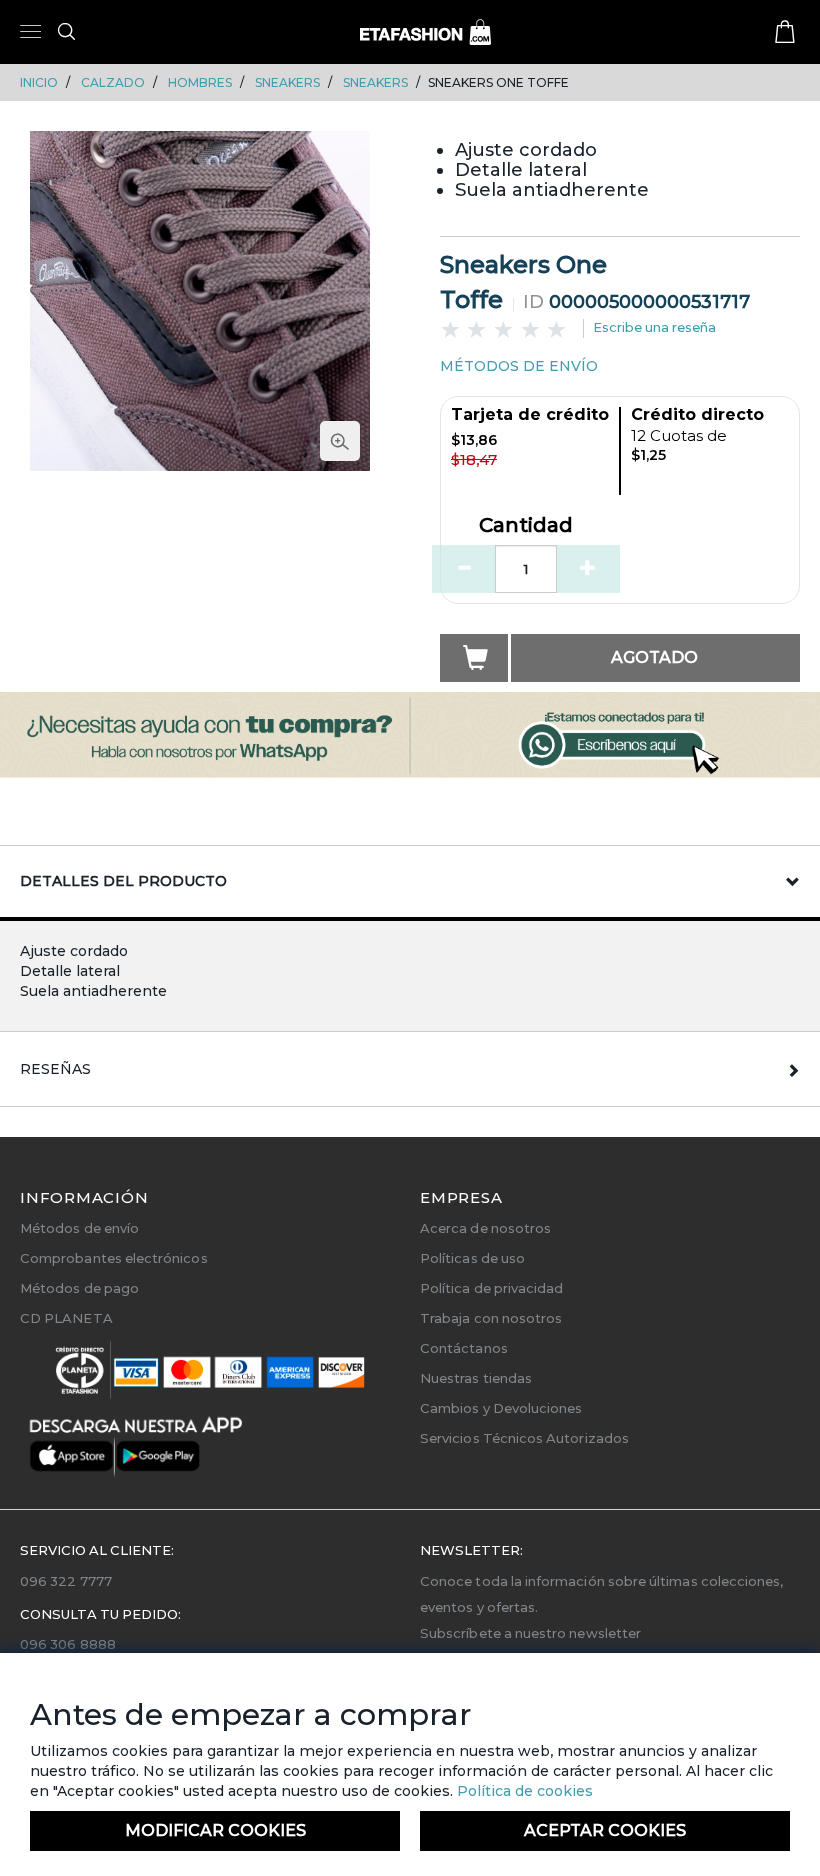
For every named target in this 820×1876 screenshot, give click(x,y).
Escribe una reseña (654, 327)
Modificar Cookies (215, 1830)
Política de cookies (523, 1791)
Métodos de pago (79, 1288)
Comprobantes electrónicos (114, 1258)
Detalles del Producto (123, 881)
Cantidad (526, 526)
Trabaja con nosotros (491, 1318)
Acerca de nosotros (485, 1228)
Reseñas (55, 1069)
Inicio (39, 82)
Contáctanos (464, 1348)
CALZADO (113, 82)
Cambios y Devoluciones (501, 1408)
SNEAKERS (287, 82)
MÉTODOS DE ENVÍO (519, 366)
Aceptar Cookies (605, 1830)
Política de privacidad (491, 1288)
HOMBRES (200, 82)
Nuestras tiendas (476, 1378)
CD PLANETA (66, 1318)
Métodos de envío (79, 1228)
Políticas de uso (472, 1258)
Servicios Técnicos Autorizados (524, 1438)
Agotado (654, 657)
